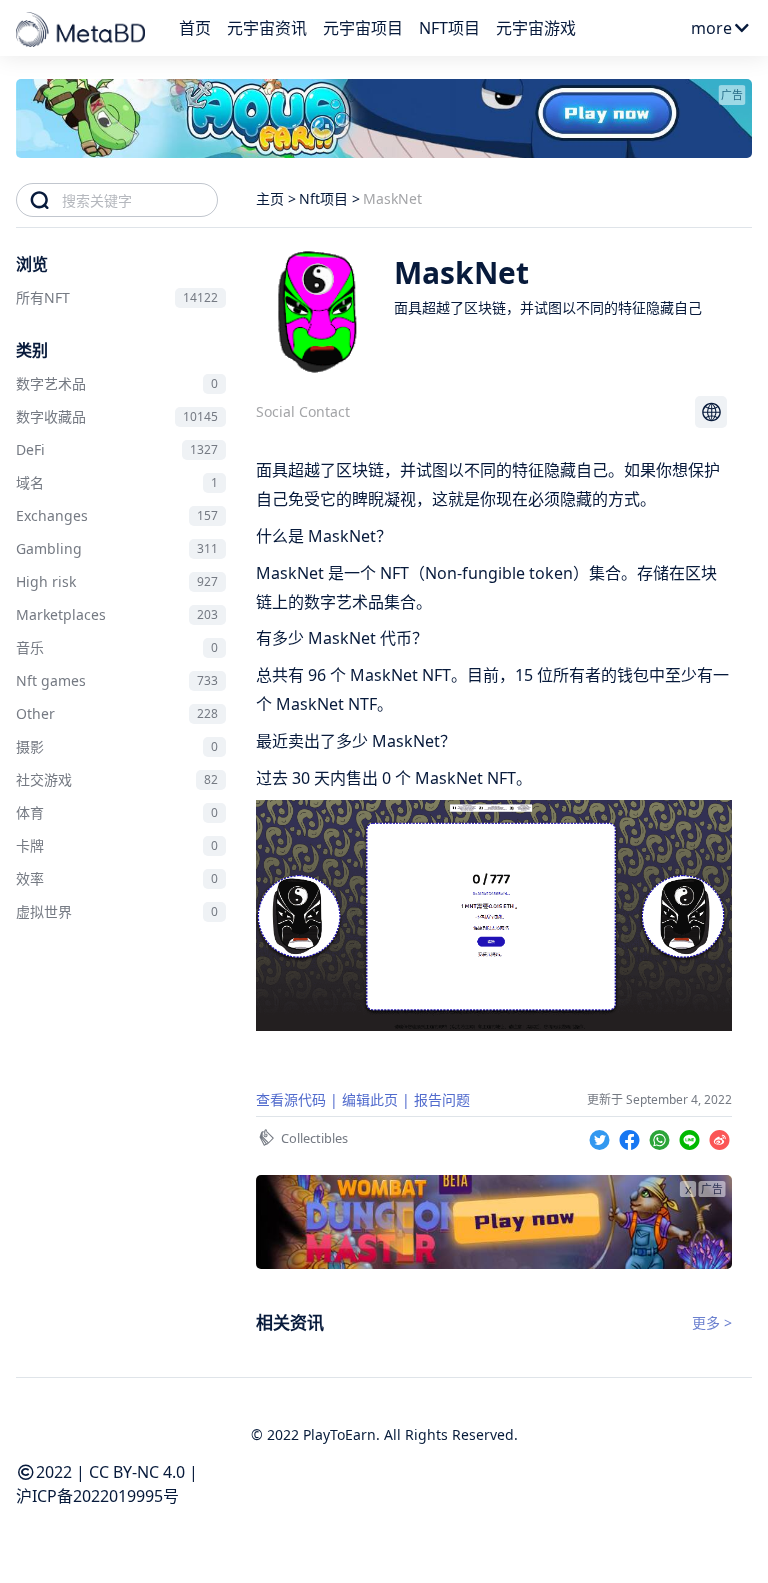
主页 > (276, 198)
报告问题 (442, 1099)
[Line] (692, 1136)
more (711, 28)
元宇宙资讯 (267, 28)
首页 (195, 28)
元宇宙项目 (363, 28)
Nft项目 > (329, 198)
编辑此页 (370, 1099)
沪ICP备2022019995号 (97, 1496)
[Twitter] (602, 1136)
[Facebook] (632, 1136)
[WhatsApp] (662, 1136)
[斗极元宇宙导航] (82, 31)
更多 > (712, 1322)
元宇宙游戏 (536, 28)
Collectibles (314, 1138)
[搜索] (39, 200)
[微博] (719, 1136)
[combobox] (139, 200)
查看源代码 (291, 1099)
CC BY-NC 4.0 (137, 1472)
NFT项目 (449, 28)
